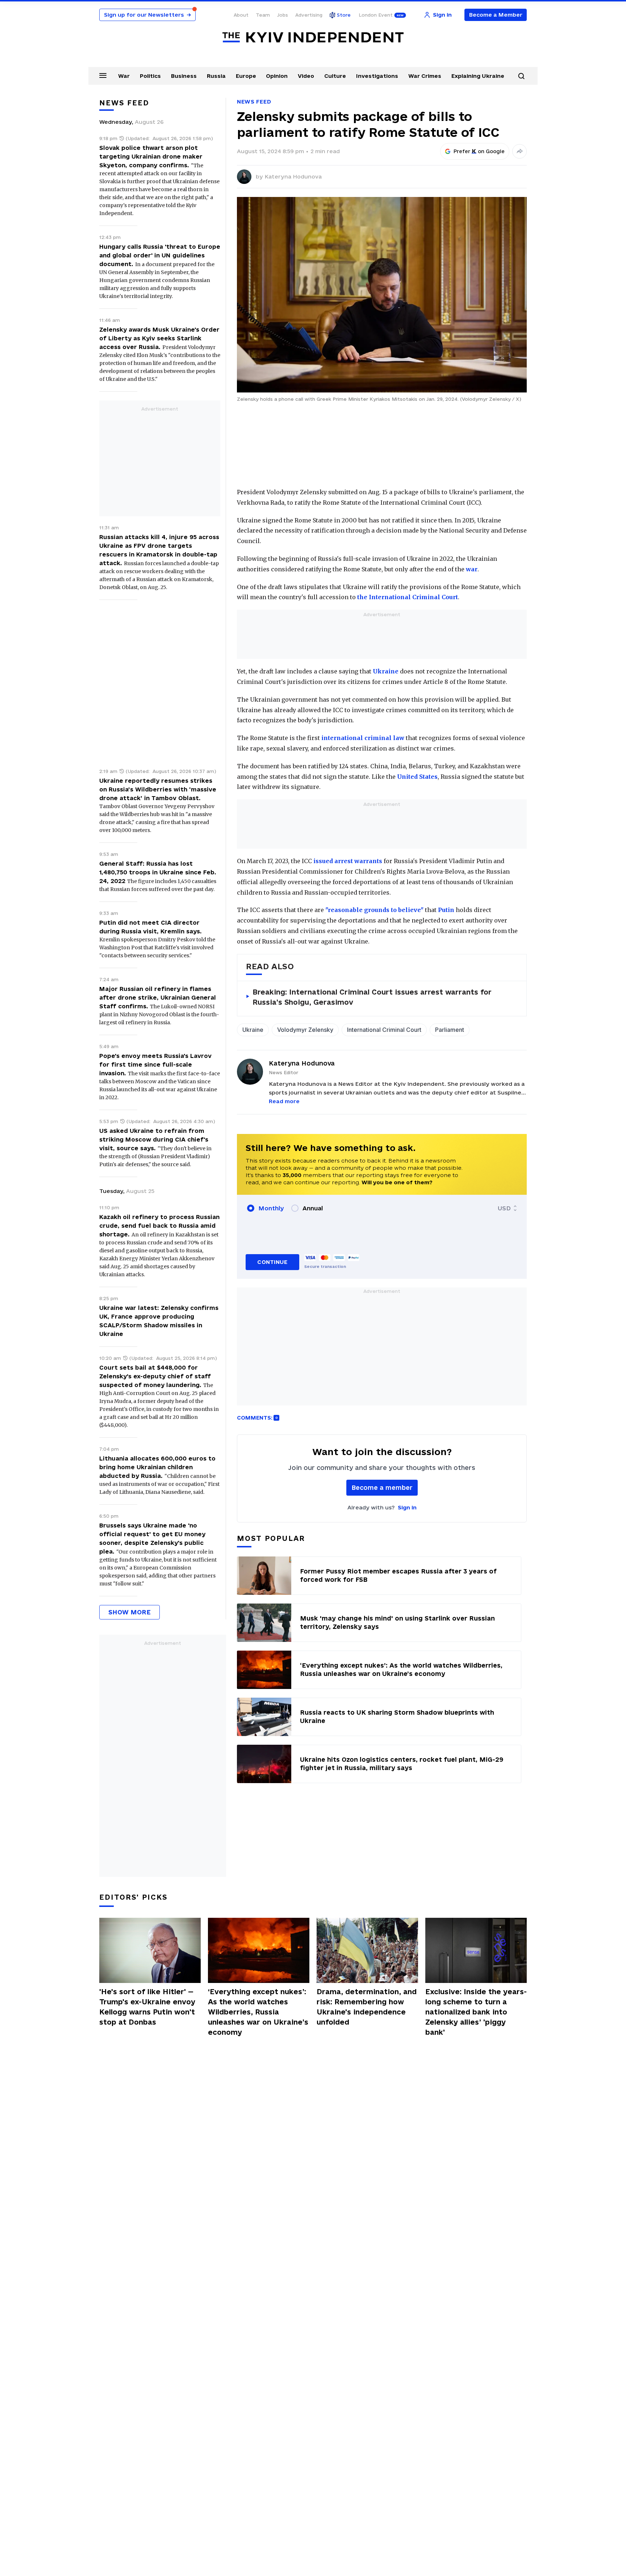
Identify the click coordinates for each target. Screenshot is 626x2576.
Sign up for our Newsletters (147, 15)
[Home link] (313, 37)
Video (306, 76)
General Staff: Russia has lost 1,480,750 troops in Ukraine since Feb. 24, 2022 (158, 872)
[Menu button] (103, 75)
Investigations (377, 76)
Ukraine (386, 671)
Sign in (407, 1507)
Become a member (382, 1487)
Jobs (283, 15)
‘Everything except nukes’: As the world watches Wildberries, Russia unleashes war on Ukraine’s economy (258, 2012)
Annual (313, 1208)
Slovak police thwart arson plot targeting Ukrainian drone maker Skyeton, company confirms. (151, 156)
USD (504, 1208)
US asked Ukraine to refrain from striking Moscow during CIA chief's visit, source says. (154, 1139)
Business (184, 76)
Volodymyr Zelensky (305, 1030)
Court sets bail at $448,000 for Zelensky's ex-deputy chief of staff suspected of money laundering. (155, 1376)
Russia (216, 76)
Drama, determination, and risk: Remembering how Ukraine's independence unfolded (367, 2007)
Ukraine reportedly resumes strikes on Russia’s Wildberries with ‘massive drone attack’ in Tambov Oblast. (158, 789)
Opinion (277, 76)
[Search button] (521, 76)
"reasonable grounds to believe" (374, 910)
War (124, 76)
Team (263, 15)
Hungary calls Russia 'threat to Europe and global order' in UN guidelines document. (160, 255)
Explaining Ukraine (478, 76)
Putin (446, 910)
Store (344, 15)
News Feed (254, 102)
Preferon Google (479, 151)
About (241, 15)
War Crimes (425, 76)
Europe (246, 76)
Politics (150, 76)
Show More (130, 1612)
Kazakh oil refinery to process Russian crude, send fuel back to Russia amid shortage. (159, 1226)
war (472, 569)
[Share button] (519, 151)
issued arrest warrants (348, 861)
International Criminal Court (384, 1030)
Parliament (450, 1030)
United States (417, 777)
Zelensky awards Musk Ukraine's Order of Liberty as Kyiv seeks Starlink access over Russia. (159, 338)
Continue (272, 1262)
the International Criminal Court (408, 597)
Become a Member (496, 15)
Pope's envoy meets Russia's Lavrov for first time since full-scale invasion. (155, 1064)
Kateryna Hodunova (293, 177)
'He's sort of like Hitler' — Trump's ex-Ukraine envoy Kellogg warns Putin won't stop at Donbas (147, 2007)
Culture (335, 76)
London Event (376, 15)
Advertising (309, 15)
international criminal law (363, 738)
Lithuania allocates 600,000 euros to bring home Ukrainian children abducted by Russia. (157, 1467)
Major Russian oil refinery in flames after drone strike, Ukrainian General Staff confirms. (158, 997)
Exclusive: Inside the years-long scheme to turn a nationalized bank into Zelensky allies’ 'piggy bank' (476, 2012)
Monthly (271, 1208)
